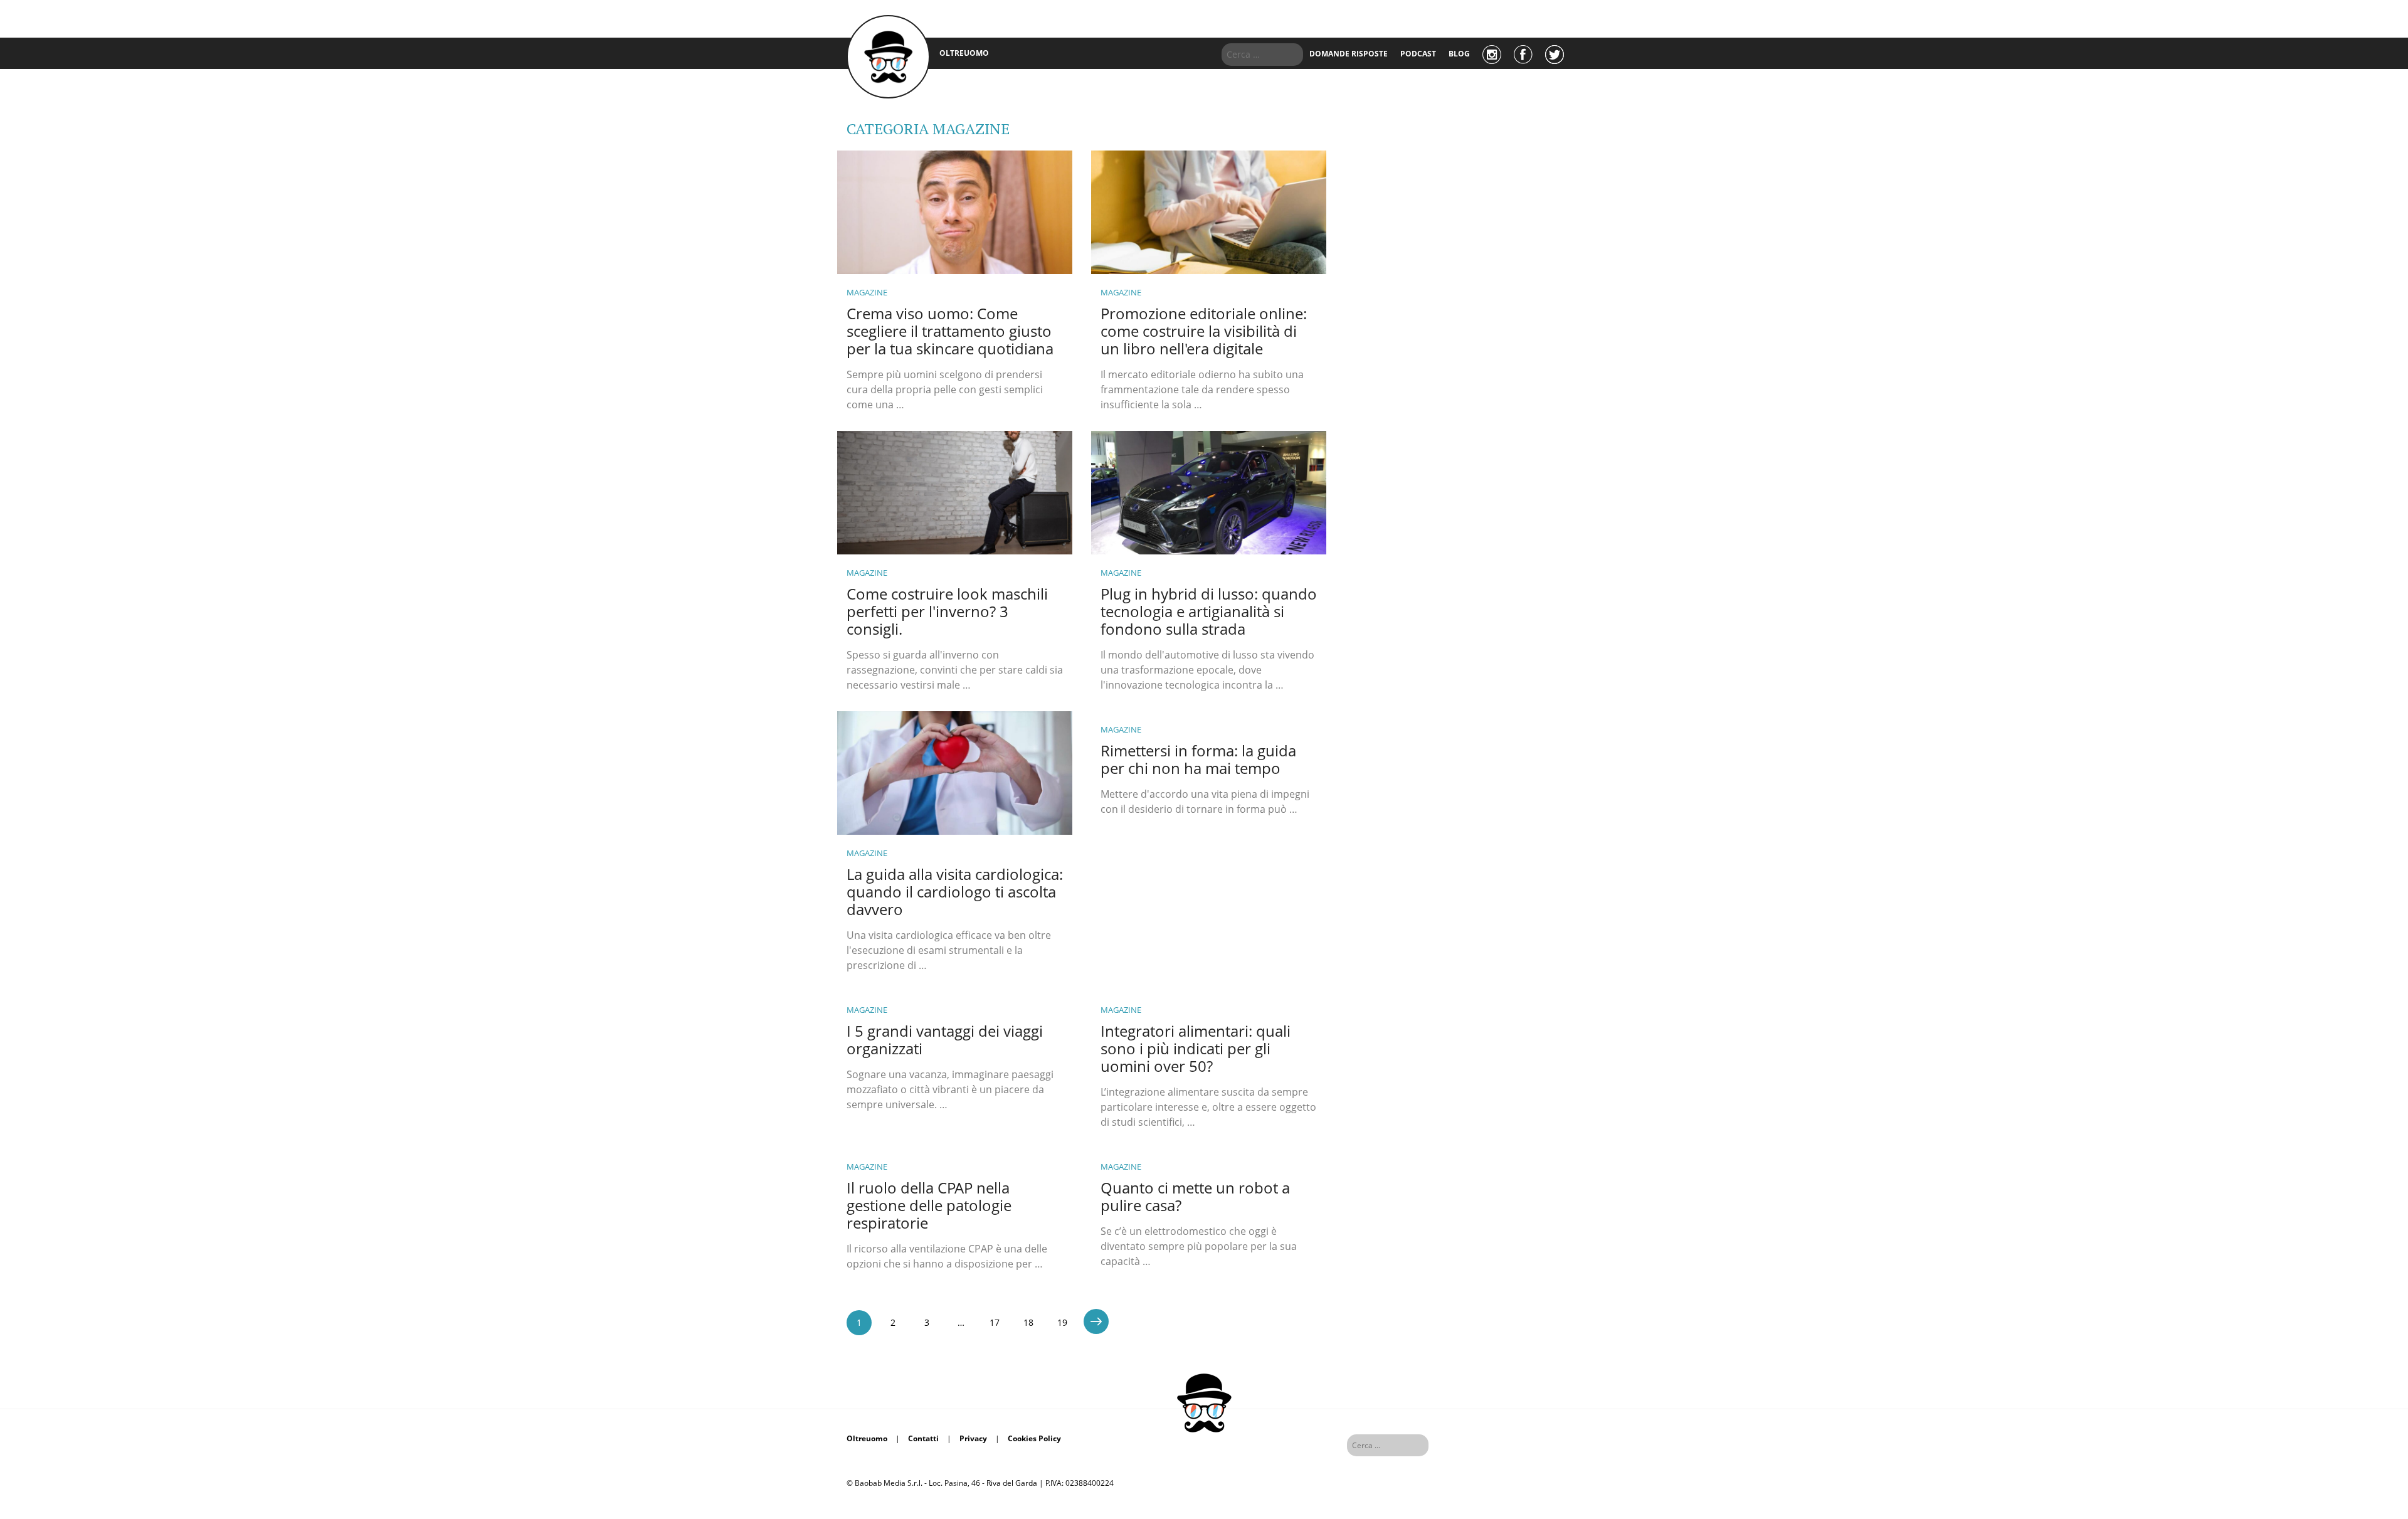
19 (1062, 1322)
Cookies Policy (1034, 1438)
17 (995, 1322)
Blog (1459, 54)
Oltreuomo (867, 1438)
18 (1028, 1322)
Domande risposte (1349, 54)
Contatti (923, 1438)
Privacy (973, 1438)
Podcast (1418, 54)
